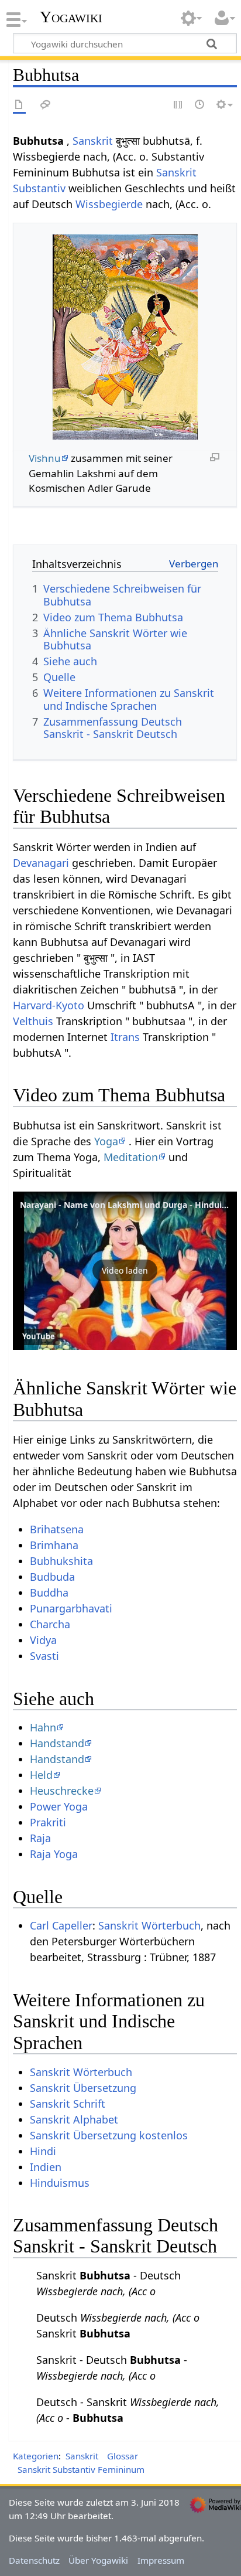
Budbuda (52, 1577)
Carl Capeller (61, 1925)
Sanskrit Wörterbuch (149, 1925)
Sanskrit (93, 141)
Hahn (43, 1727)
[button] (125, 1271)
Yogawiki (71, 17)
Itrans (125, 1037)
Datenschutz (34, 2560)
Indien (46, 2167)
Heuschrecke (62, 1791)
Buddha (49, 1592)
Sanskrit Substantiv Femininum (81, 2469)
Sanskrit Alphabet (74, 2119)
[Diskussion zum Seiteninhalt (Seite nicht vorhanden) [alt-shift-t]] (46, 105)
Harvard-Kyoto (49, 1005)
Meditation (131, 1157)
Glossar (123, 2456)
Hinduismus (60, 2183)
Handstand (57, 1743)
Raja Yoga (54, 1854)
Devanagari (41, 863)
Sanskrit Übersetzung (83, 2088)
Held (41, 1775)
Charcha (50, 1624)
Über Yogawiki (98, 2560)
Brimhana (54, 1545)
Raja (40, 1838)
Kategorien (36, 2456)
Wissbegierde (109, 204)
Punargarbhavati (71, 1608)
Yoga (106, 1141)
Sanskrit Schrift (68, 2104)
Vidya (43, 1640)
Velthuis (33, 1021)
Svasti (44, 1656)
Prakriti (48, 1822)
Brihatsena (57, 1529)
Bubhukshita (61, 1561)
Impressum (161, 2560)
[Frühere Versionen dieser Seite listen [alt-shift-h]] (200, 105)
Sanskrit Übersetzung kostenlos (109, 2135)
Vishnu (45, 458)
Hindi (43, 2151)
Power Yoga (59, 1806)
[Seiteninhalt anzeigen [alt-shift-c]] (19, 105)
